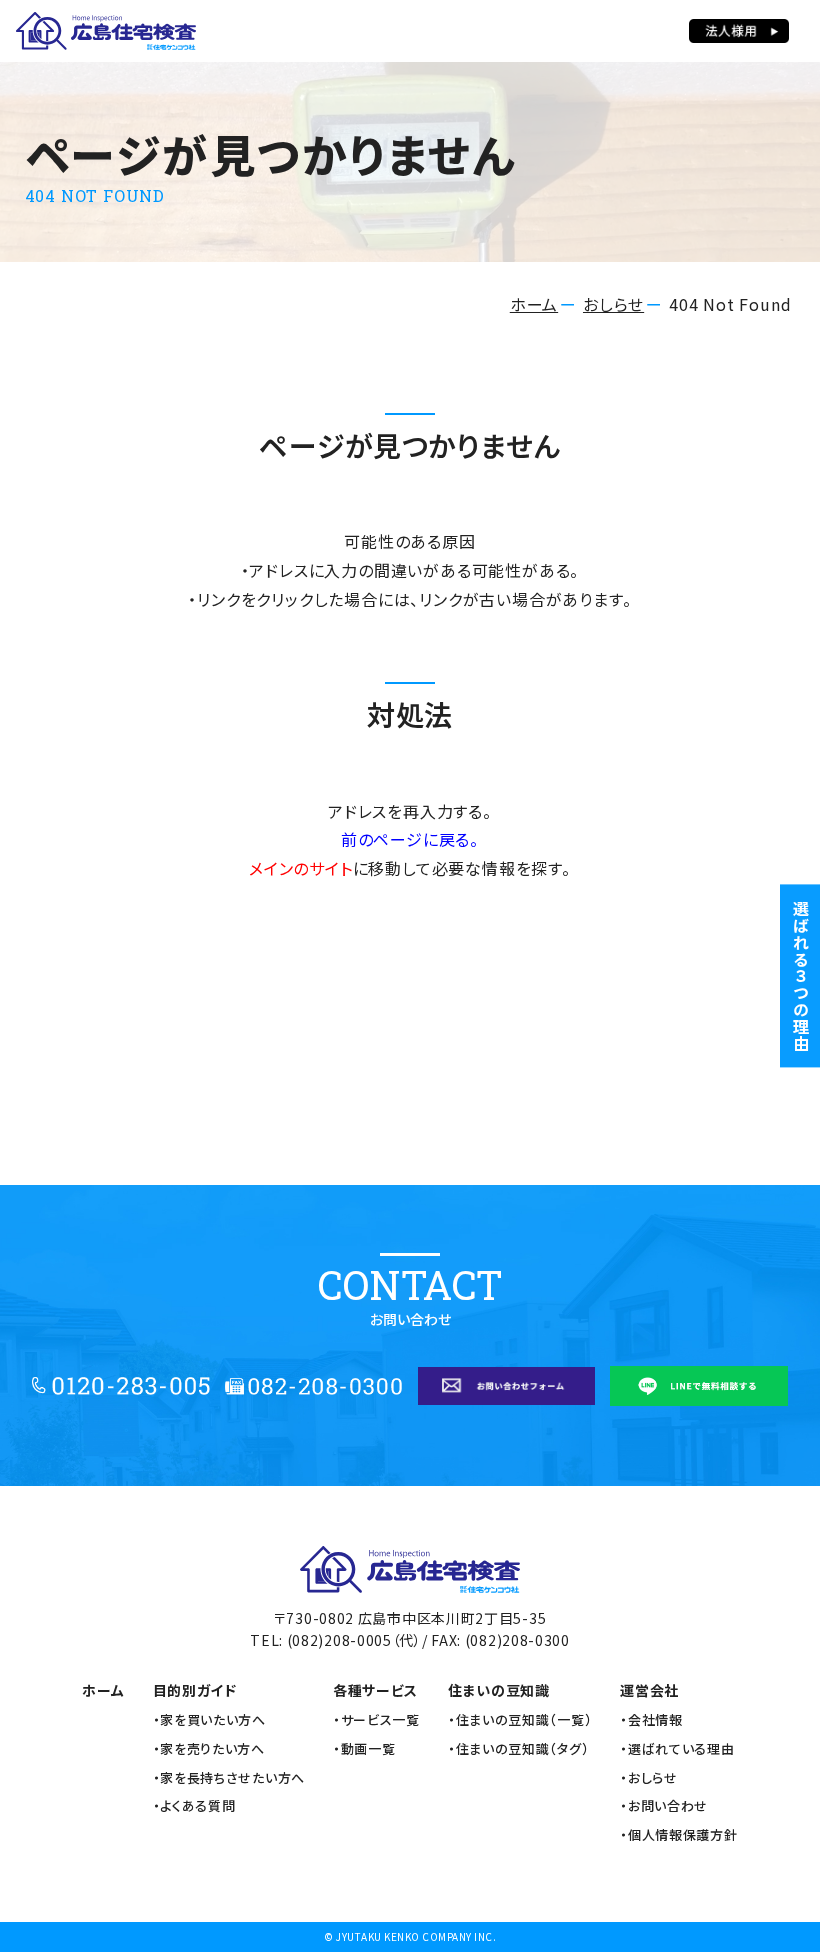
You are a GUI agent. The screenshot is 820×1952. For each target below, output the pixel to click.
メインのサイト (301, 868)
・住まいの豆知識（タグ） (518, 1749)
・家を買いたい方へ (209, 1720)
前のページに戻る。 (410, 839)
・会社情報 (651, 1720)
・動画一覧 (364, 1749)
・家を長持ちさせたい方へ (229, 1778)
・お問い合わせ (664, 1806)
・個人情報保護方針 (678, 1835)
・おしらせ (649, 1778)
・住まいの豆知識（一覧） (520, 1720)
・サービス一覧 (376, 1720)
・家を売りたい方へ (209, 1749)
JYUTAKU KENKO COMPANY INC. (416, 1936)
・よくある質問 (194, 1806)
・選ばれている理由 (677, 1749)
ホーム (534, 304)
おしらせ (613, 304)
